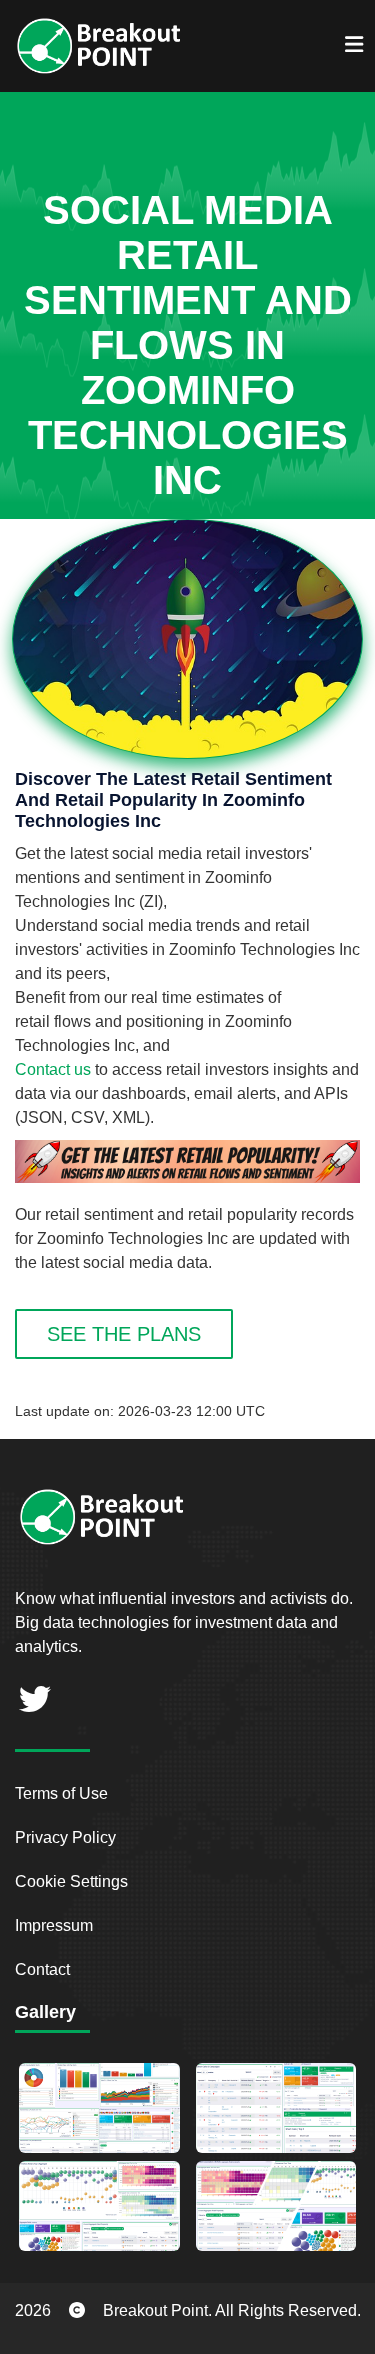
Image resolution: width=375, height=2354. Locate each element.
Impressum (54, 1925)
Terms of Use (61, 1793)
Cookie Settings (71, 1881)
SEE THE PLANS (124, 1334)
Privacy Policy (65, 1837)
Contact (42, 1969)
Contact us (53, 1069)
